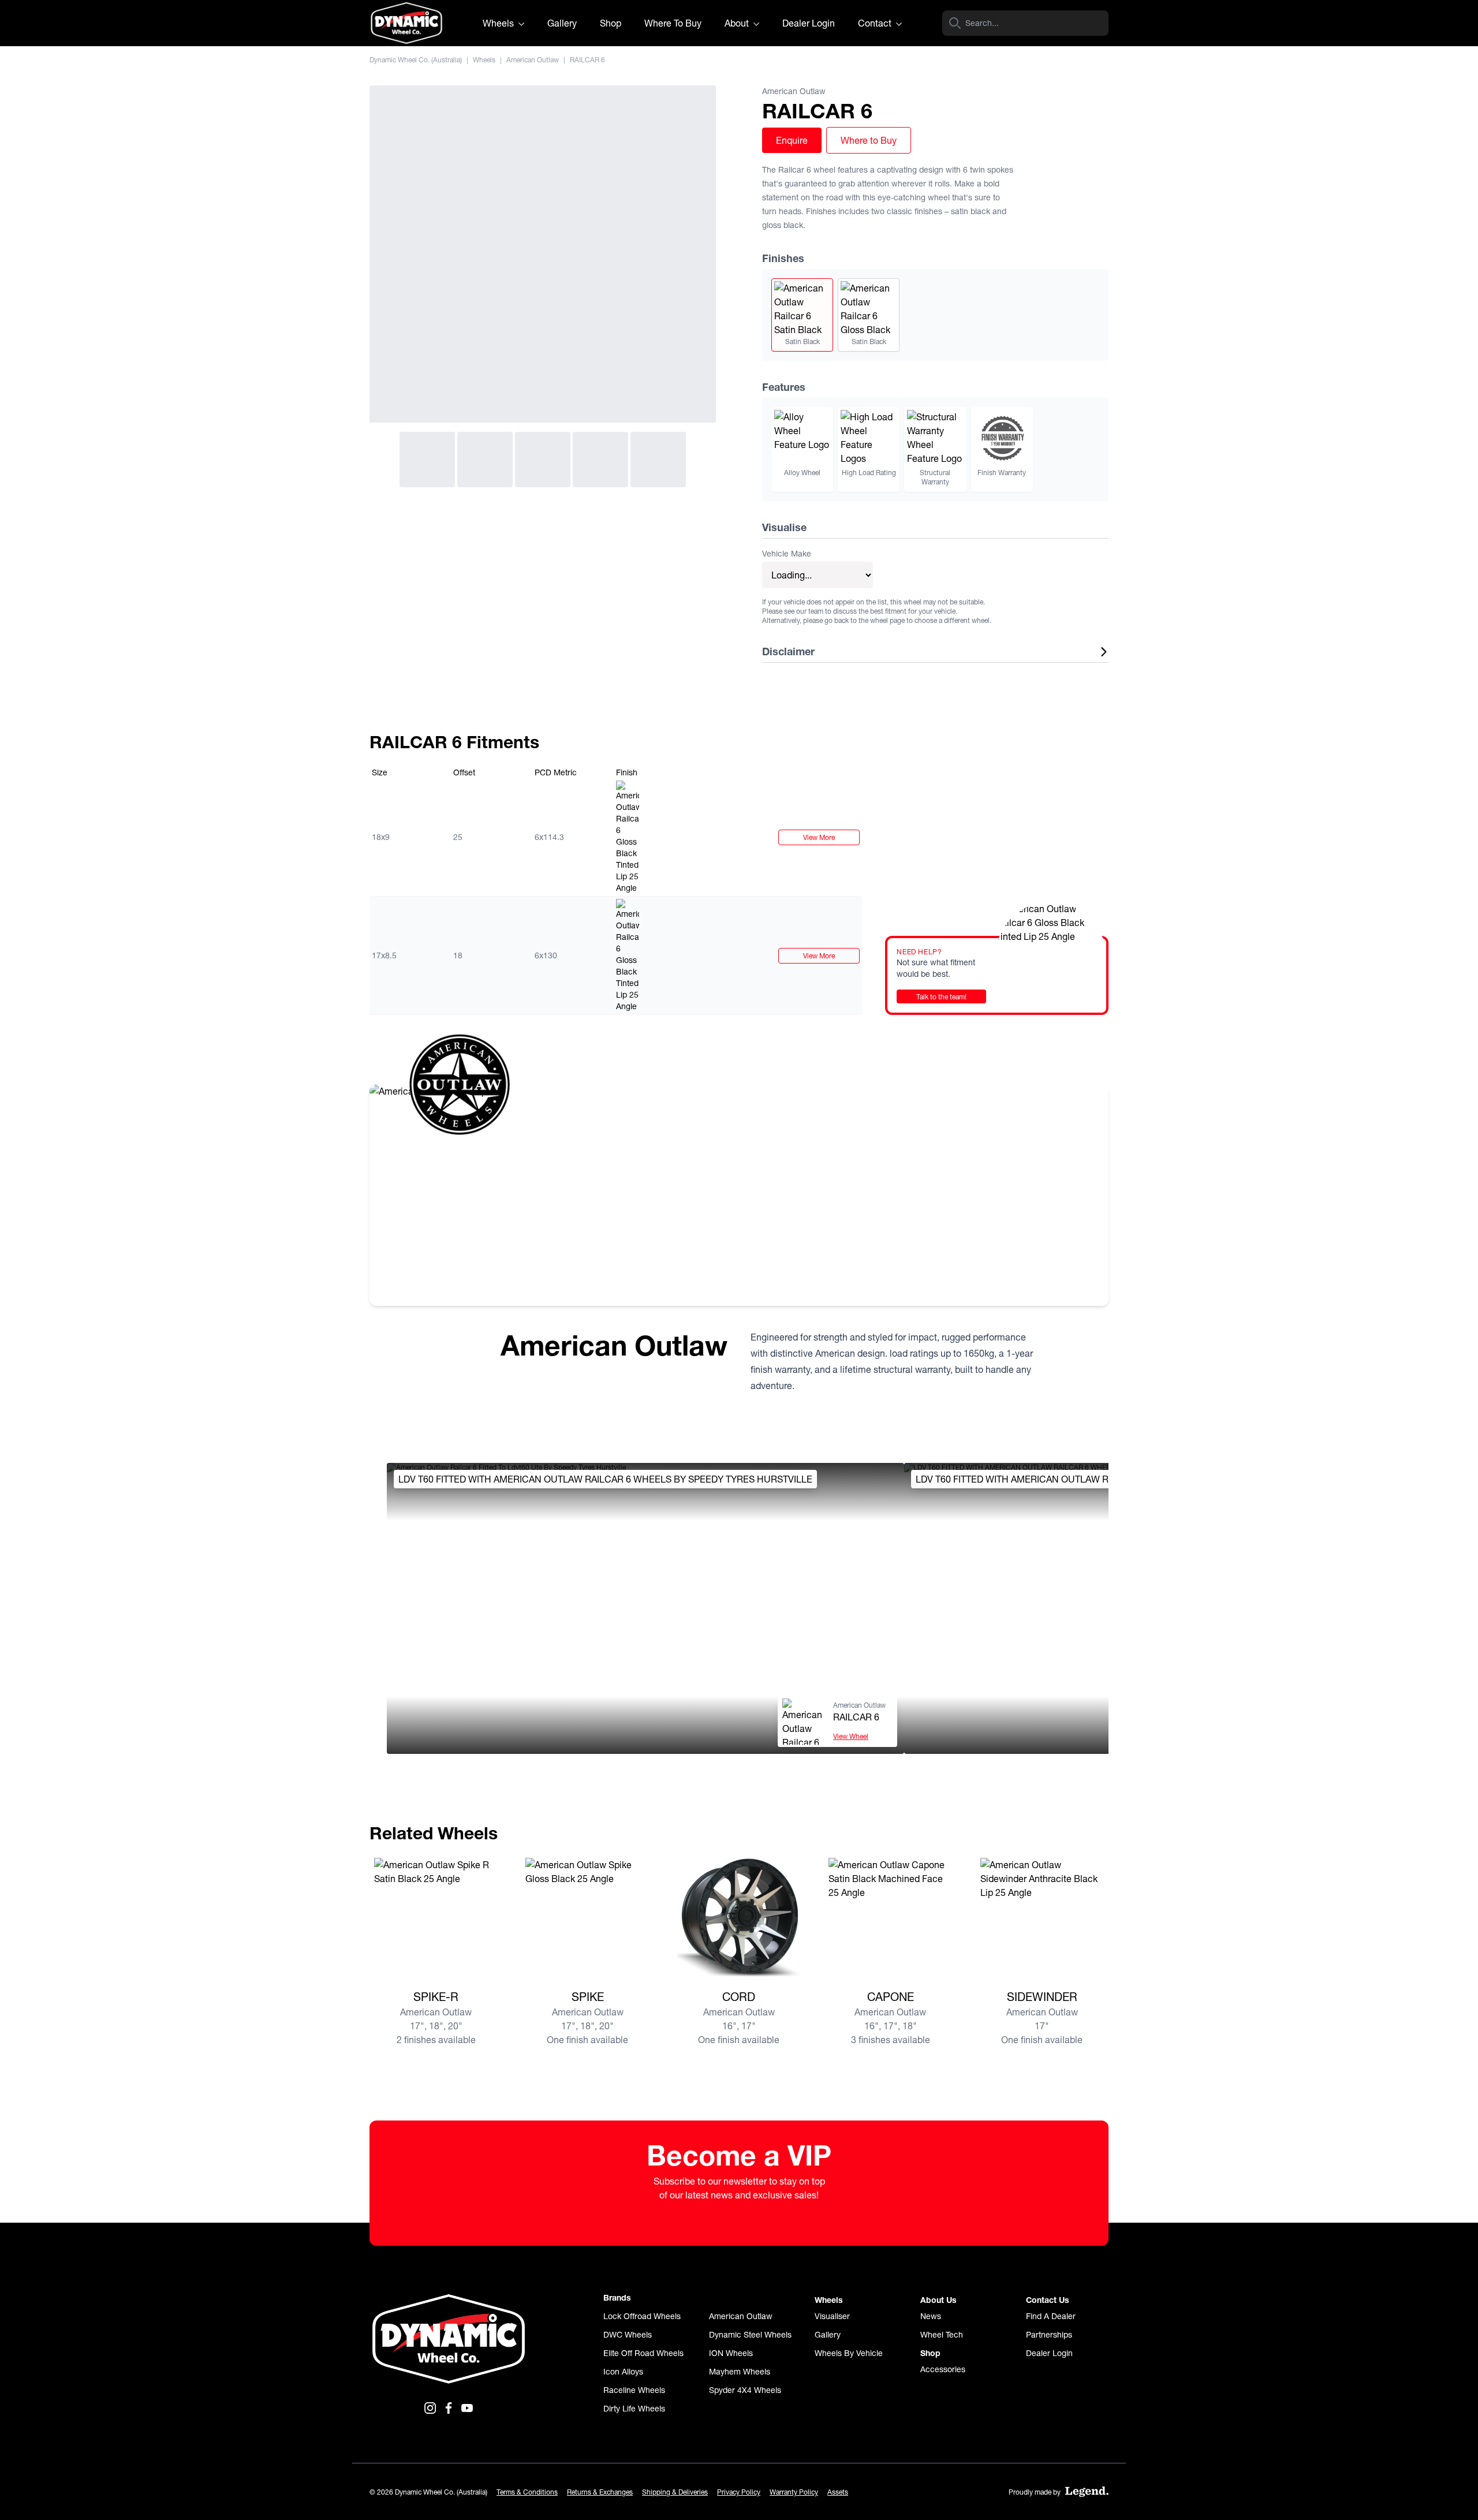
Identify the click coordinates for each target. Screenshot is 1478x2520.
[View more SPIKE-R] (436, 1920)
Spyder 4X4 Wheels (745, 2390)
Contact (876, 23)
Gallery (562, 23)
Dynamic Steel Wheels (750, 2335)
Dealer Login (809, 23)
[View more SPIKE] (587, 1920)
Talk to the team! (941, 997)
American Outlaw (533, 60)
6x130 (546, 955)
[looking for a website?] (1087, 2492)
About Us (938, 2300)
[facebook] (449, 2408)
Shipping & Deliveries (675, 2492)
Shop (611, 23)
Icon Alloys (623, 2372)
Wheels (499, 23)
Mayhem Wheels (740, 2372)
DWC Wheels (628, 2335)
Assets (838, 2492)
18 (458, 955)
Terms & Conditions (527, 2492)
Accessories (943, 2369)
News (931, 2316)
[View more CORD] (739, 1920)
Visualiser (832, 2316)
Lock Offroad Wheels (642, 2316)
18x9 (381, 837)
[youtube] (467, 2408)
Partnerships (1049, 2335)
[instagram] (430, 2408)
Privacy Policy (739, 2492)
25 (458, 837)
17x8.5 (384, 955)
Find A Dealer (1051, 2316)
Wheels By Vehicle (849, 2353)
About (738, 23)
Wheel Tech (942, 2335)
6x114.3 (549, 837)
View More (819, 837)
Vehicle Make (787, 554)
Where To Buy (673, 23)
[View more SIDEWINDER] (1042, 1920)
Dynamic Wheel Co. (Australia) (416, 60)
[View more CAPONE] (890, 1920)
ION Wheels (731, 2353)
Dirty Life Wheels (634, 2409)
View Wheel (851, 1736)
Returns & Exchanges (600, 2492)
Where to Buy (869, 140)
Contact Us (1048, 2300)
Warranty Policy (794, 2492)
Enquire (792, 140)
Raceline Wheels (634, 2390)
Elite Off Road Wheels (643, 2353)
